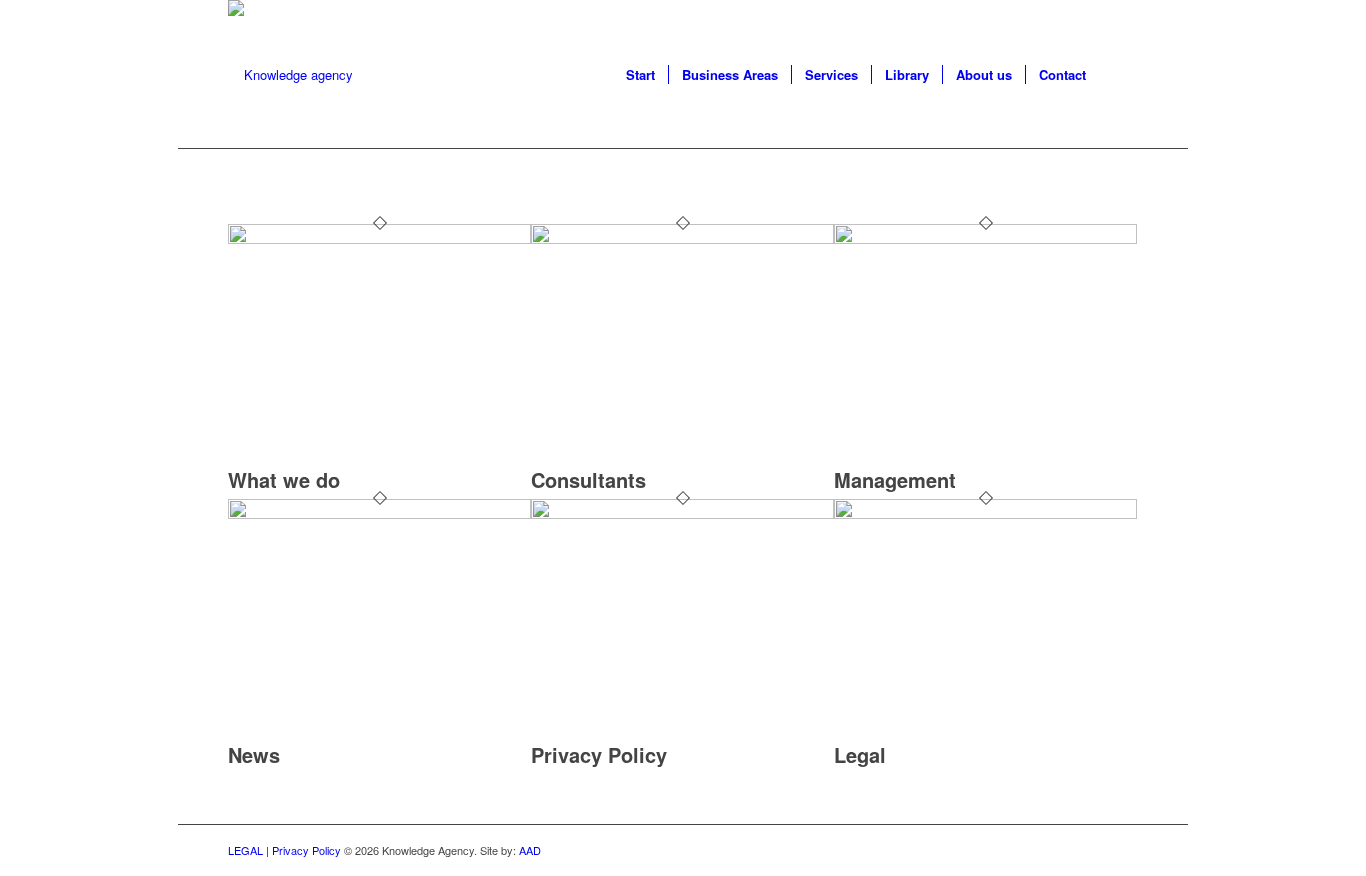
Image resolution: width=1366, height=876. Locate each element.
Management (895, 479)
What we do (284, 479)
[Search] (1118, 75)
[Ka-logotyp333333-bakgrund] (290, 75)
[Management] (985, 238)
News (254, 754)
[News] (379, 513)
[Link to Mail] (1123, 850)
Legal (860, 754)
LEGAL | (250, 850)
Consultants (588, 479)
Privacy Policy (599, 754)
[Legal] (985, 513)
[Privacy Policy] (682, 513)
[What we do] (379, 238)
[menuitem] (640, 75)
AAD (530, 850)
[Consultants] (682, 238)
